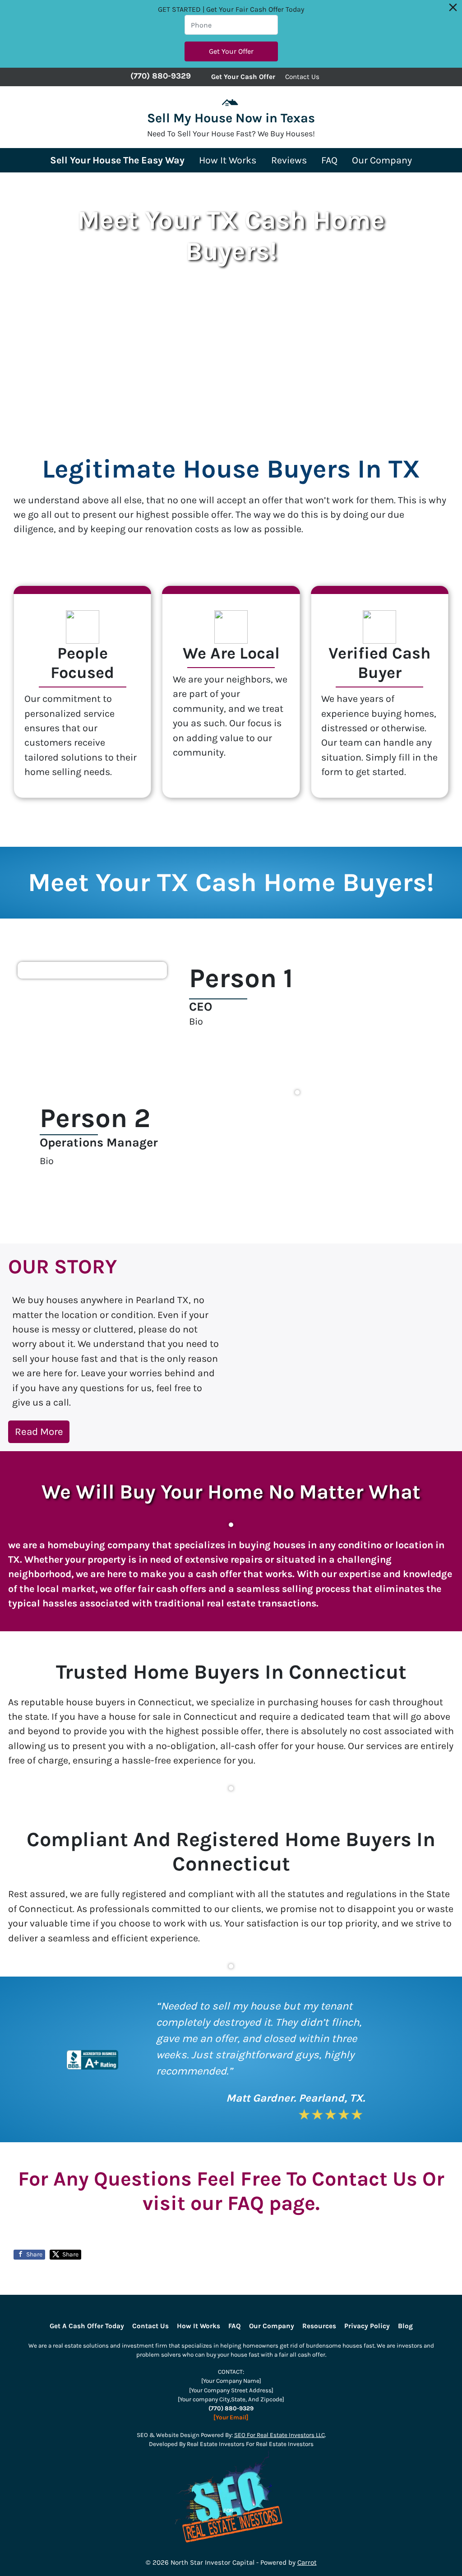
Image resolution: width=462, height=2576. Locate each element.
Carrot (307, 2562)
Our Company (382, 160)
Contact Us (302, 77)
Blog (405, 2326)
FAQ (329, 160)
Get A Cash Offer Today (87, 2326)
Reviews (289, 160)
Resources (319, 2326)
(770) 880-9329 (161, 76)
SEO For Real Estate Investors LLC (280, 2435)
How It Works (228, 160)
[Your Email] (231, 2417)
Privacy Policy (367, 2326)
